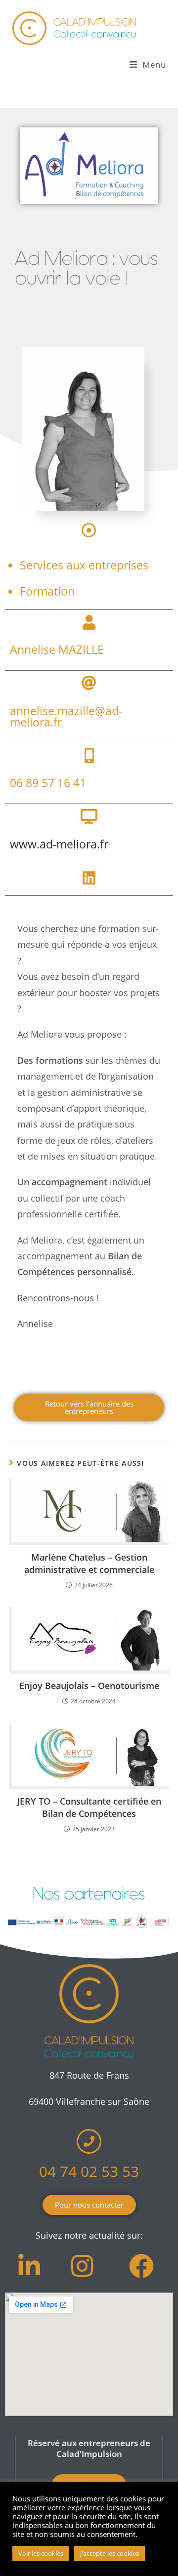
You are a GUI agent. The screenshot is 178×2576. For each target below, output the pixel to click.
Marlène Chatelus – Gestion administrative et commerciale (89, 1563)
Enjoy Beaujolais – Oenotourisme (89, 1686)
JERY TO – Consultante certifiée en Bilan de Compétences (89, 1807)
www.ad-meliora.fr (59, 844)
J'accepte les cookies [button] (110, 2553)
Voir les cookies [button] (41, 2553)
